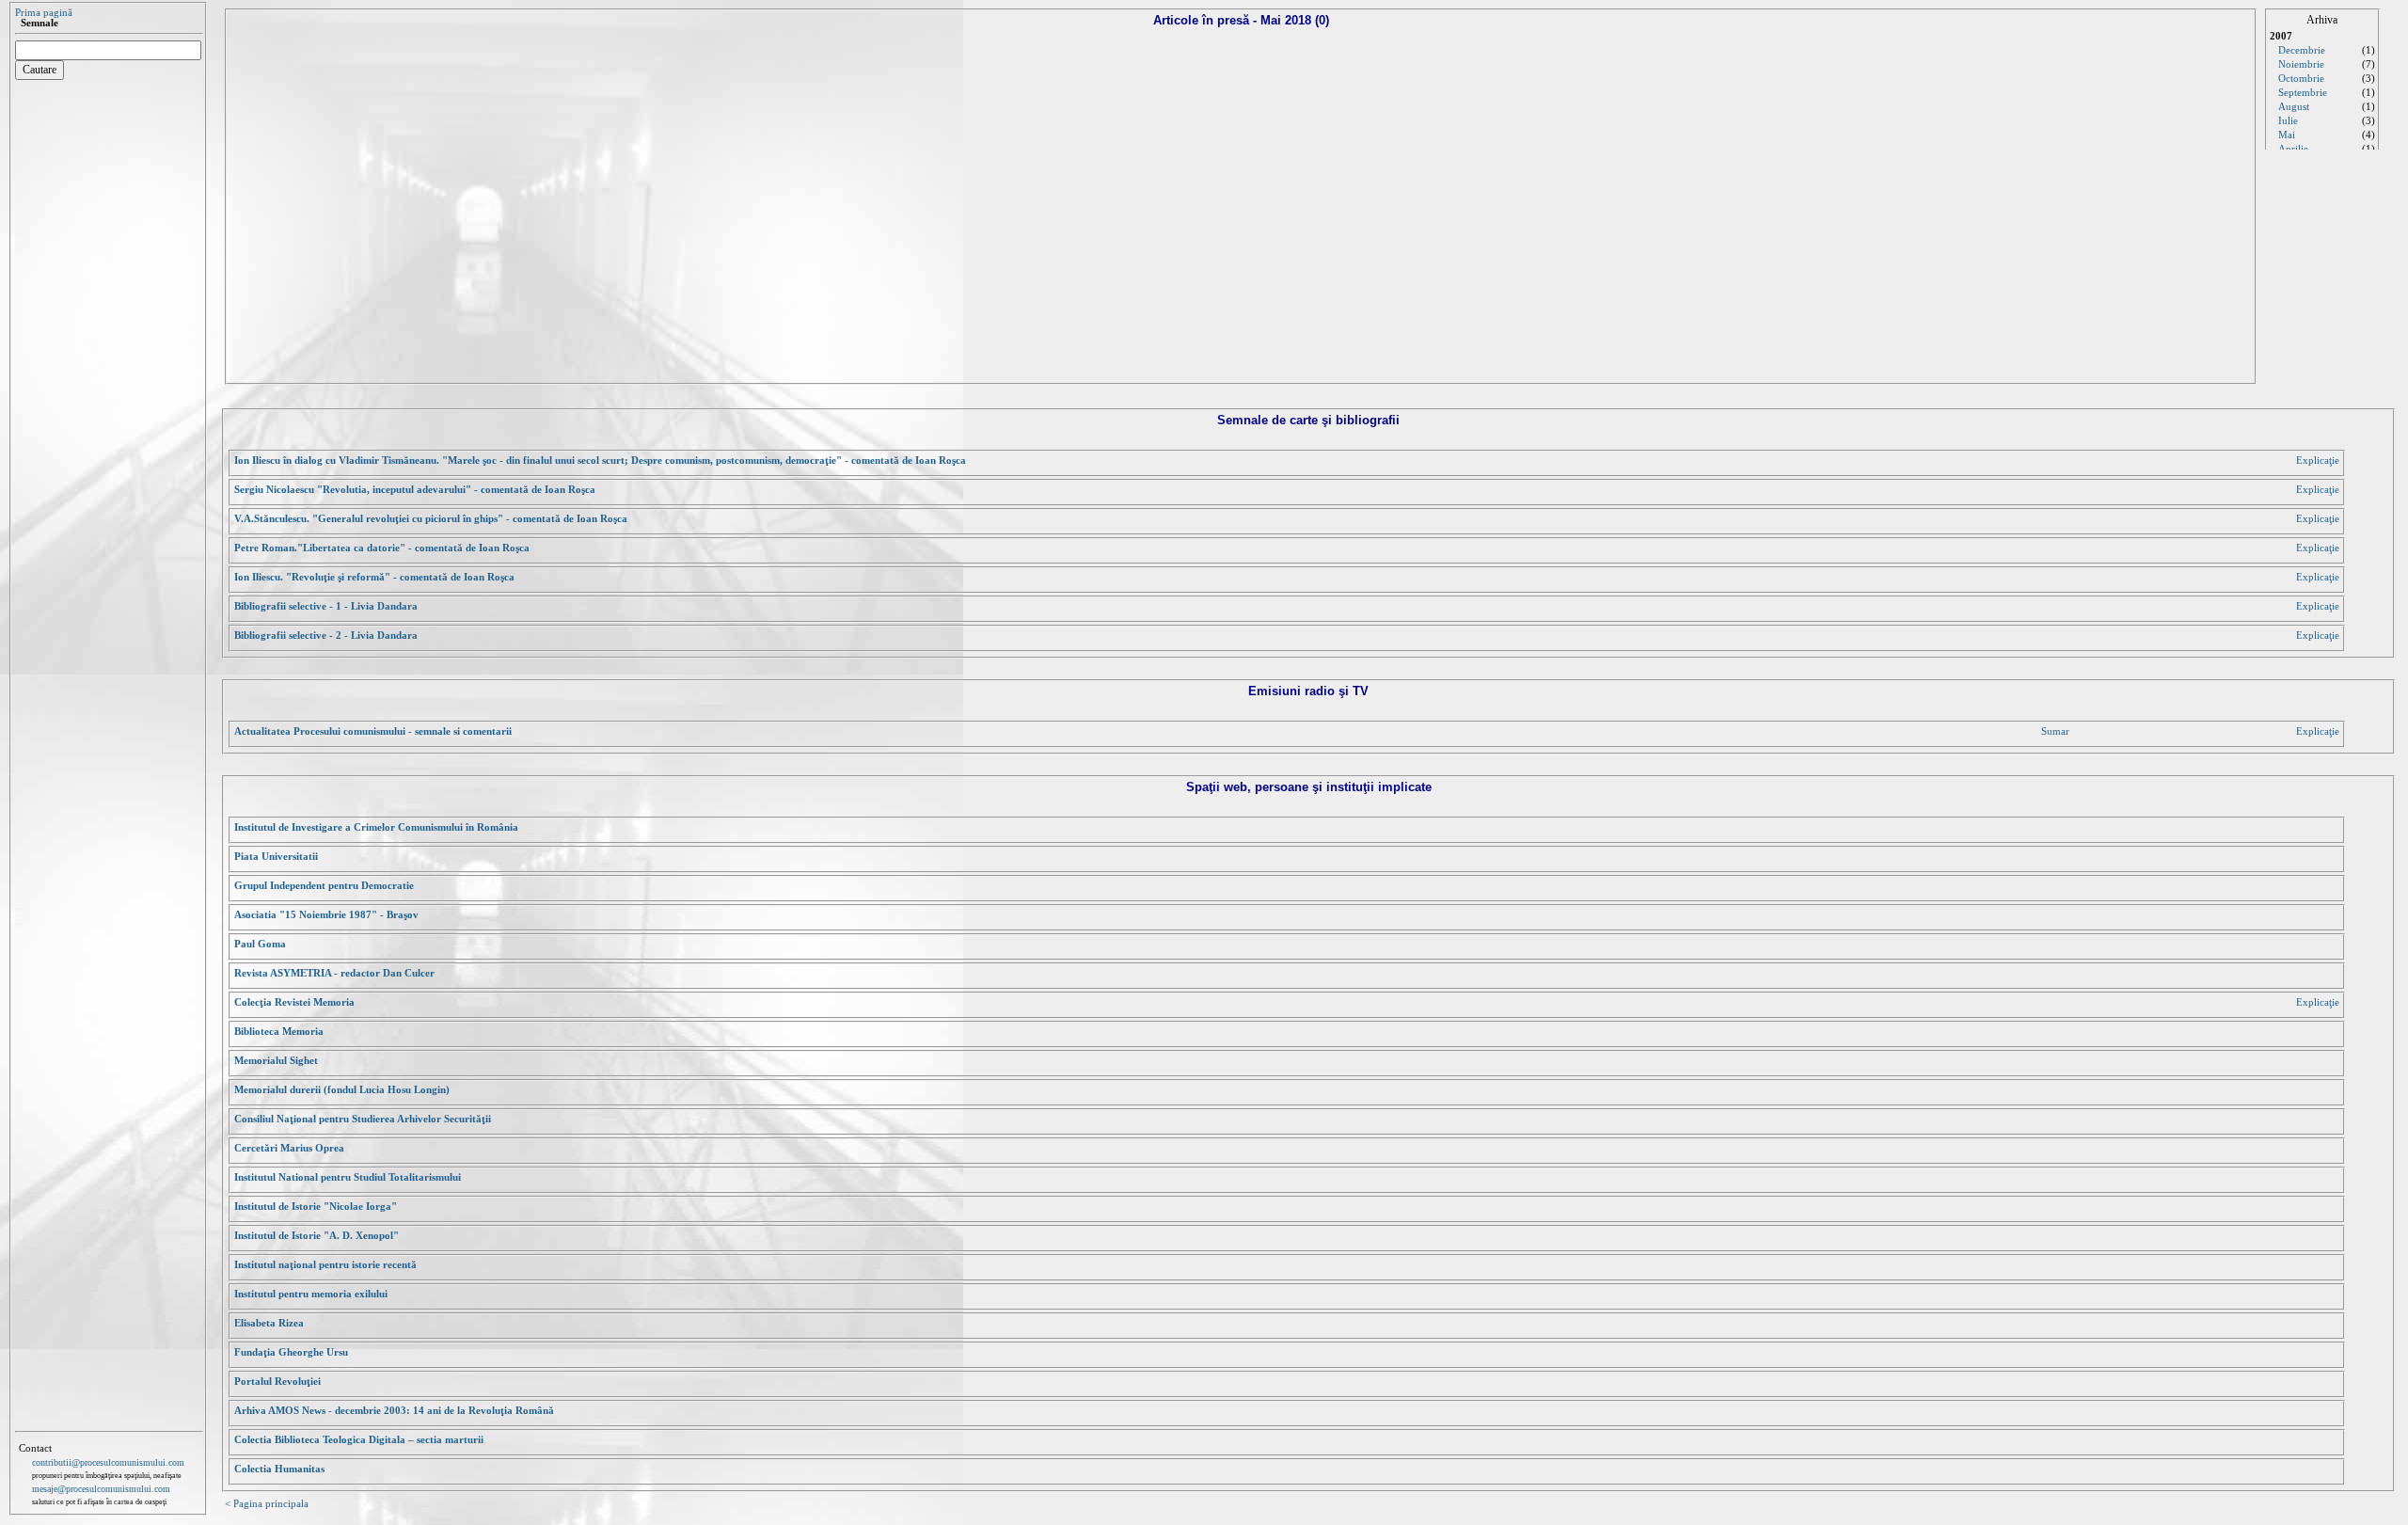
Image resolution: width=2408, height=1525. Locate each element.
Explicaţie (2318, 461)
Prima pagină (44, 13)
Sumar (2055, 731)
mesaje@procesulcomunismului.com (101, 1489)
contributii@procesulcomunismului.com (108, 1462)
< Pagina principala (267, 1504)
